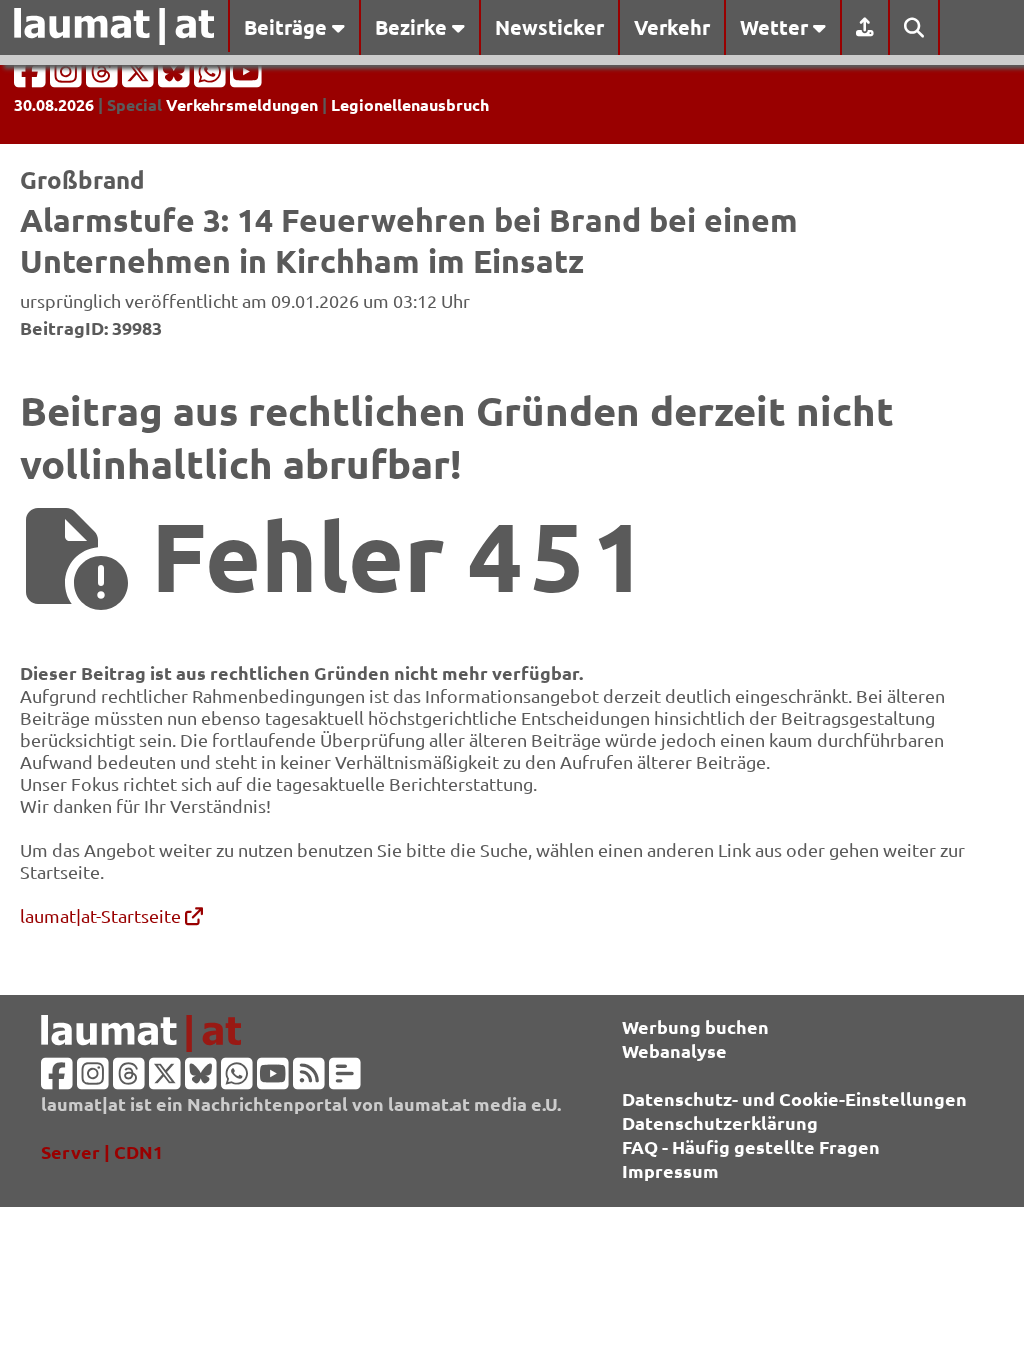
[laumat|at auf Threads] (104, 77)
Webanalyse (674, 1050)
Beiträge (288, 27)
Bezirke (413, 27)
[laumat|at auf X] (140, 77)
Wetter (776, 27)
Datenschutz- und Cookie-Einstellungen (794, 1098)
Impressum (670, 1170)
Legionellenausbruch (410, 104)
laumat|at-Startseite (102, 915)
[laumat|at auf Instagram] (68, 77)
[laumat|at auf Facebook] (32, 77)
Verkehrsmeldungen (242, 104)
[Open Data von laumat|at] (345, 1079)
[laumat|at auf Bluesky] (176, 77)
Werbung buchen (695, 1026)
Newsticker (549, 27)
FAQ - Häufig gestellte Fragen (751, 1146)
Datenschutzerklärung (720, 1122)
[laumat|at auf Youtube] (246, 77)
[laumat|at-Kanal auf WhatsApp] (212, 77)
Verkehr (672, 27)
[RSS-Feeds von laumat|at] (309, 1079)
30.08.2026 (54, 104)
